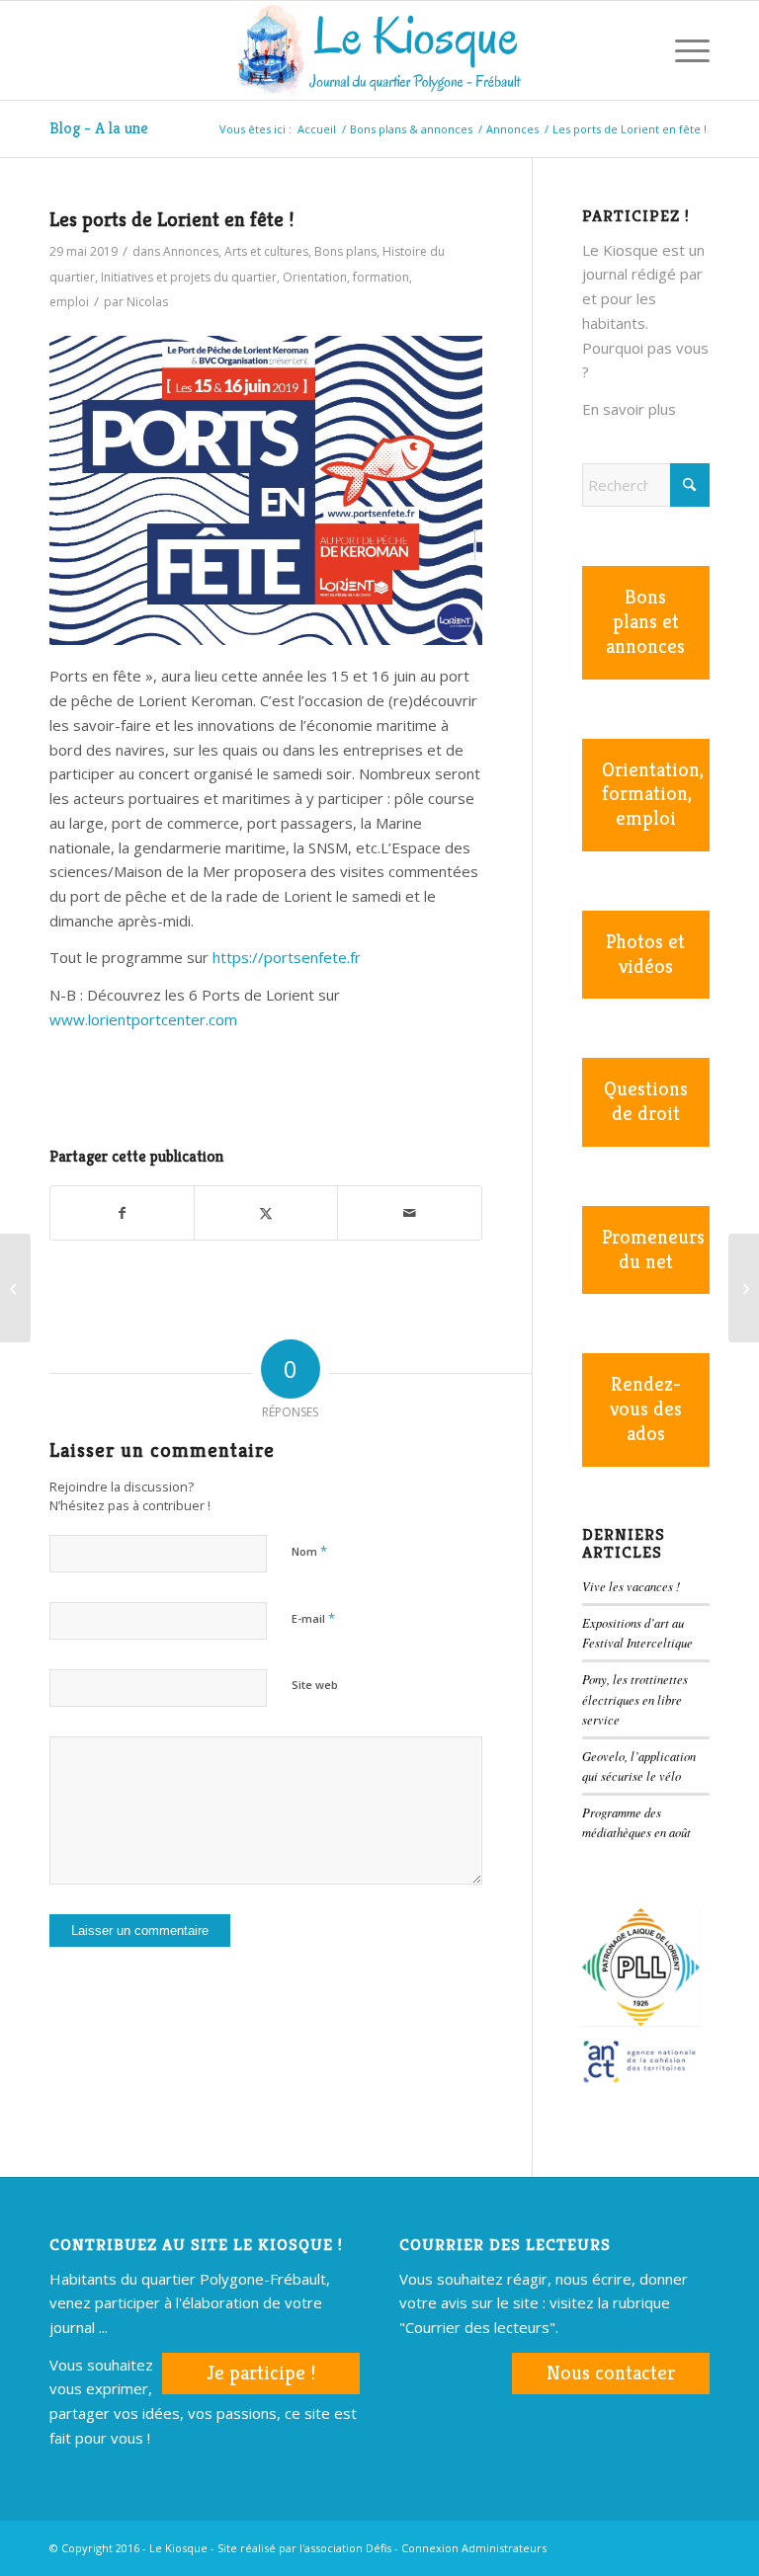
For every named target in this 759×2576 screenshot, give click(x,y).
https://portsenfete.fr (287, 957)
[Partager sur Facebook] (122, 1213)
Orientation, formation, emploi (653, 795)
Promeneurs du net (653, 1249)
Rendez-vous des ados (646, 1409)
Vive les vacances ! (631, 1586)
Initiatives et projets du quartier (189, 277)
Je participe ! (261, 2373)
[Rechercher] (636, 50)
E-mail (313, 1618)
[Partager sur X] (266, 1213)
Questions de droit (646, 1101)
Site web (315, 1685)
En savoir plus (629, 409)
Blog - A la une (99, 128)
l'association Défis (345, 2548)
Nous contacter (611, 2373)
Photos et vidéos (645, 954)
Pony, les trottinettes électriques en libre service (635, 1698)
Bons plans (345, 251)
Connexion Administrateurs (474, 2548)
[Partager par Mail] (409, 1213)
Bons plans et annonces (645, 622)
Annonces (191, 251)
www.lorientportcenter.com (143, 1019)
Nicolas (147, 302)
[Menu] (682, 50)
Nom (309, 1551)
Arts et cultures (266, 251)
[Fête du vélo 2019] (744, 1288)
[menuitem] (636, 50)
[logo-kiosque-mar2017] (379, 50)
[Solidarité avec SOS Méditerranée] (15, 1288)
